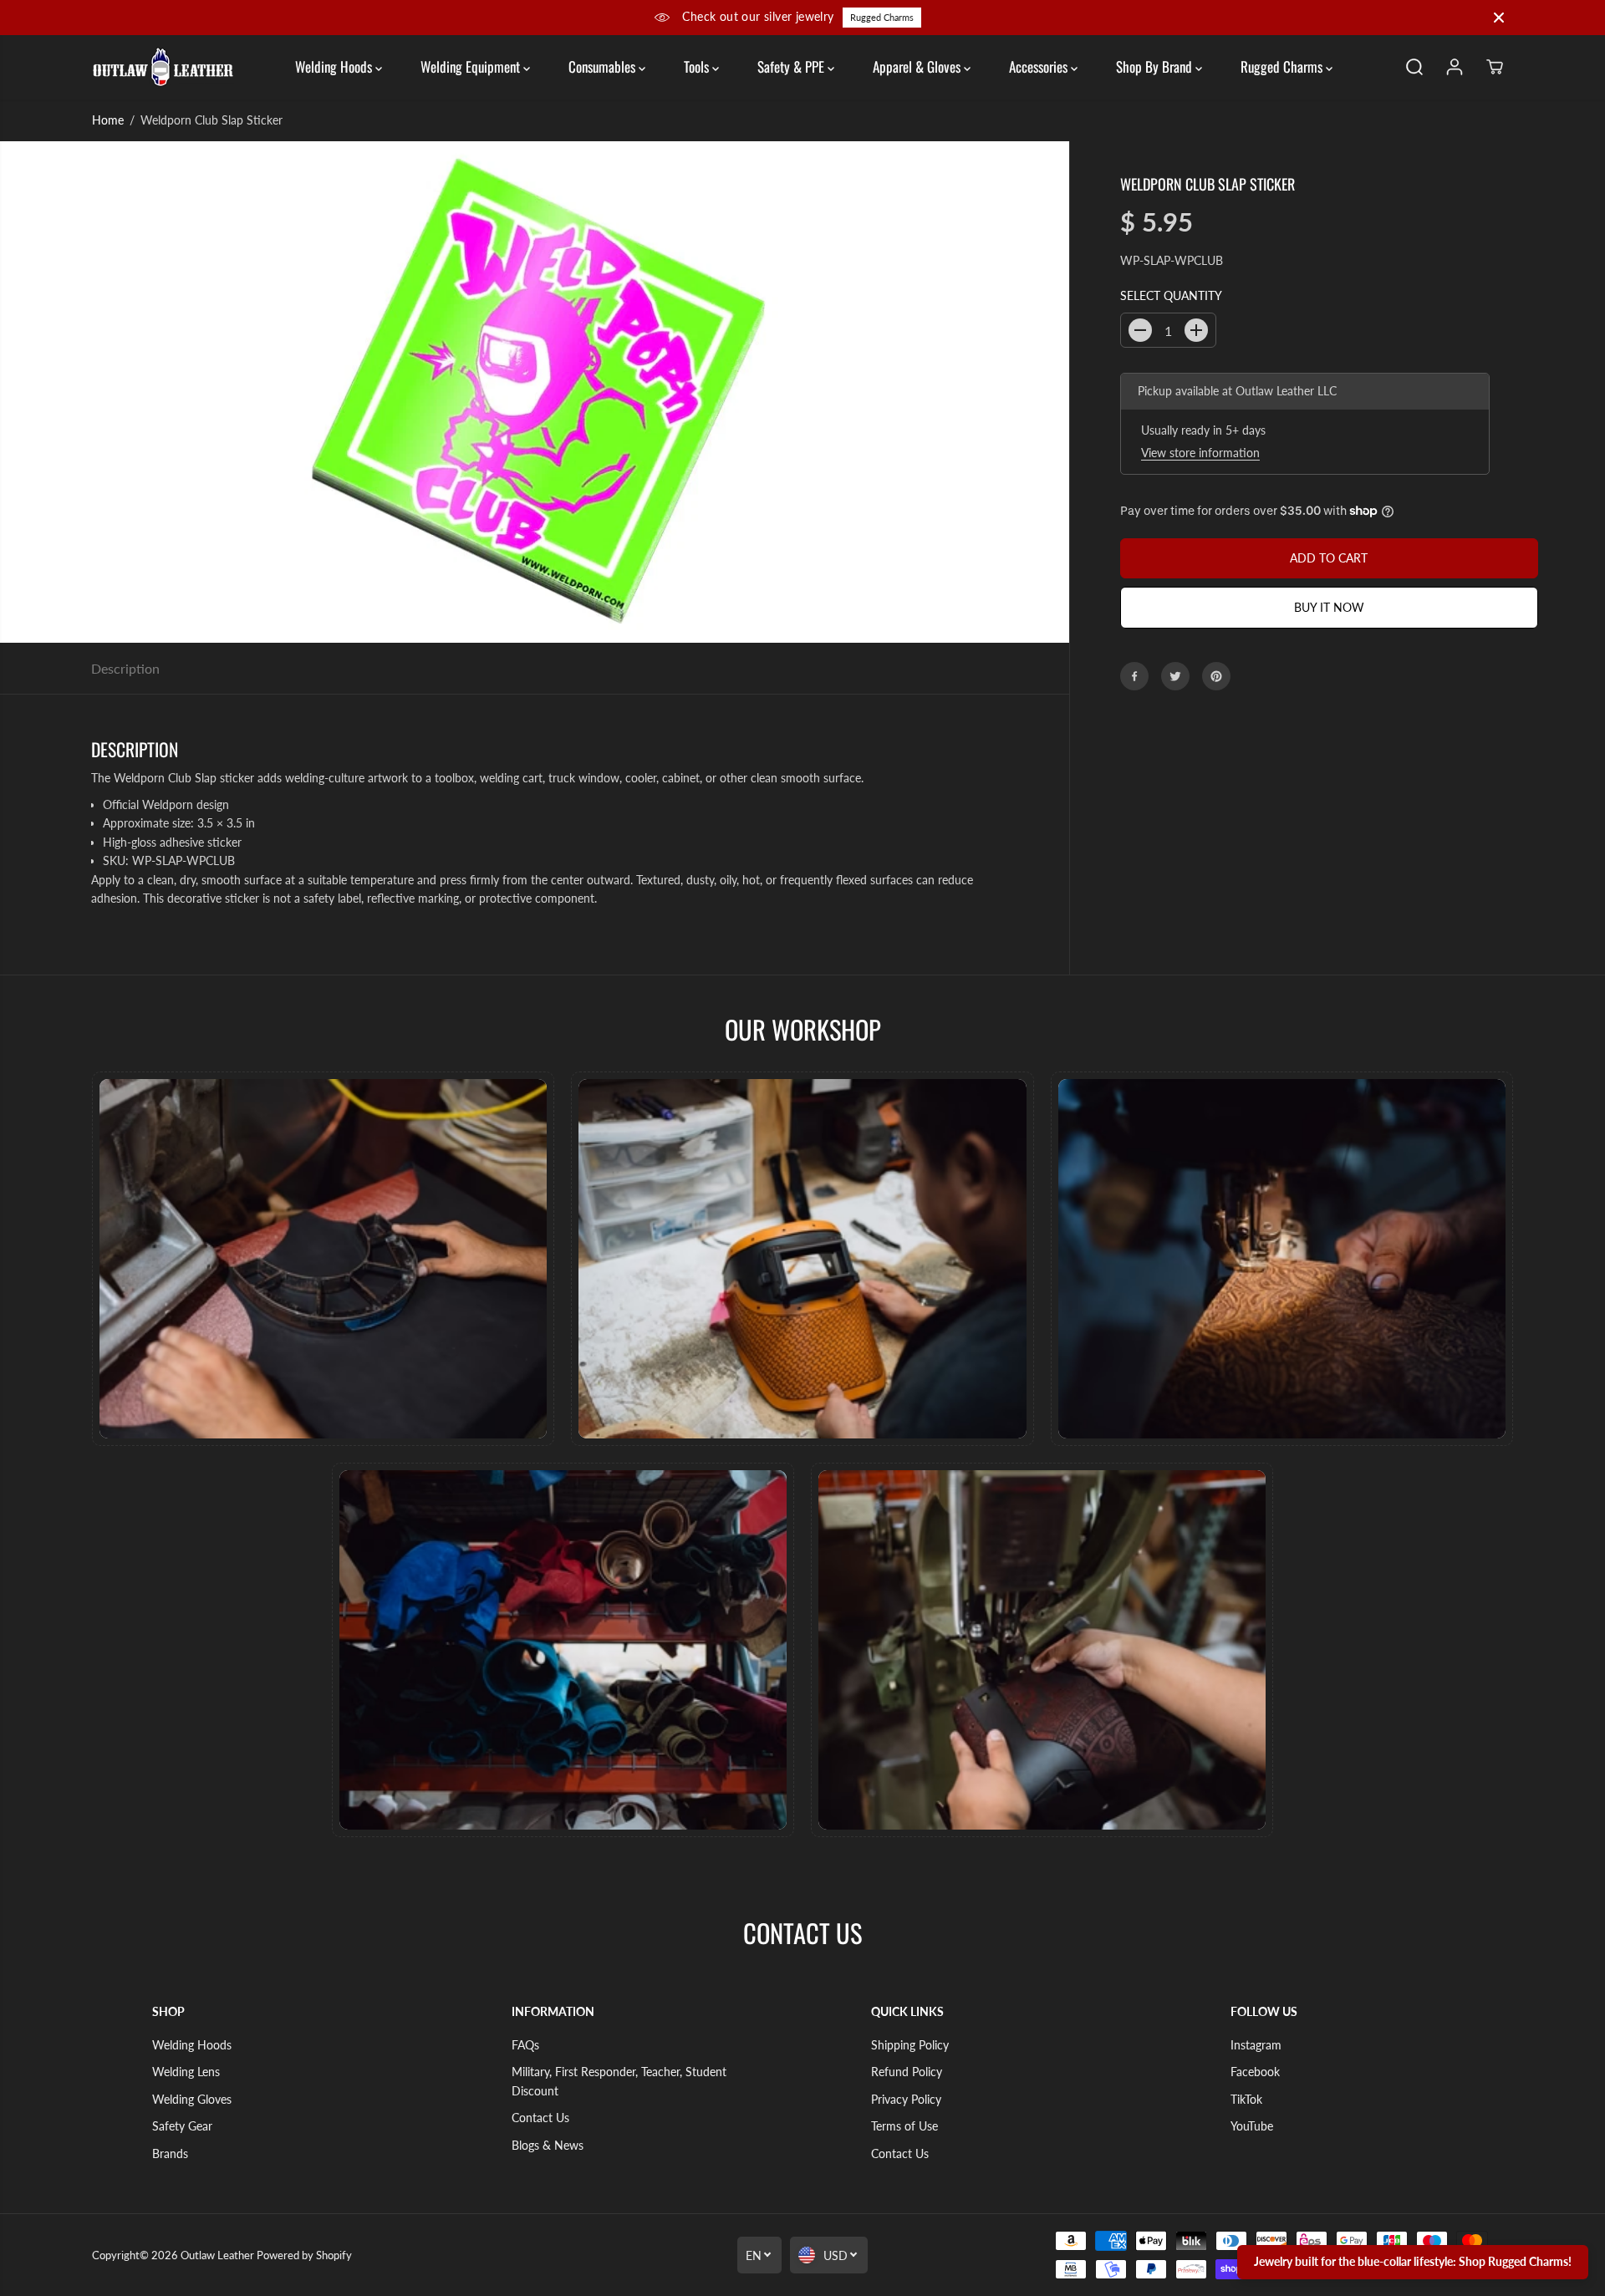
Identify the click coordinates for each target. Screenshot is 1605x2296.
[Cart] (1495, 67)
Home (108, 120)
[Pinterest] (1216, 676)
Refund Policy (907, 2072)
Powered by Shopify (304, 2255)
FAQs (525, 2045)
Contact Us (540, 2118)
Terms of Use (904, 2126)
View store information (1200, 453)
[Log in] (1455, 67)
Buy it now (1329, 607)
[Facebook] (1134, 676)
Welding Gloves (192, 2099)
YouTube (1252, 2126)
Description (125, 668)
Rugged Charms (882, 17)
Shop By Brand (1156, 66)
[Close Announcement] (1499, 18)
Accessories (1040, 66)
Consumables (604, 66)
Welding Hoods (335, 66)
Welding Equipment (472, 66)
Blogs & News (548, 2145)
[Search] (1414, 67)
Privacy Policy (906, 2099)
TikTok (1246, 2099)
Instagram (1256, 2045)
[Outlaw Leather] (163, 67)
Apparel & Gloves (918, 66)
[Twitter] (1175, 676)
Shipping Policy (910, 2045)
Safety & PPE (792, 66)
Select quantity (1171, 295)
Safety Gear (182, 2126)
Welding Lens (186, 2072)
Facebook (1255, 2072)
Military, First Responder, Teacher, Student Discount (619, 2081)
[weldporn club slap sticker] (535, 392)
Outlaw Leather (217, 2255)
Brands (170, 2153)
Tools (698, 66)
